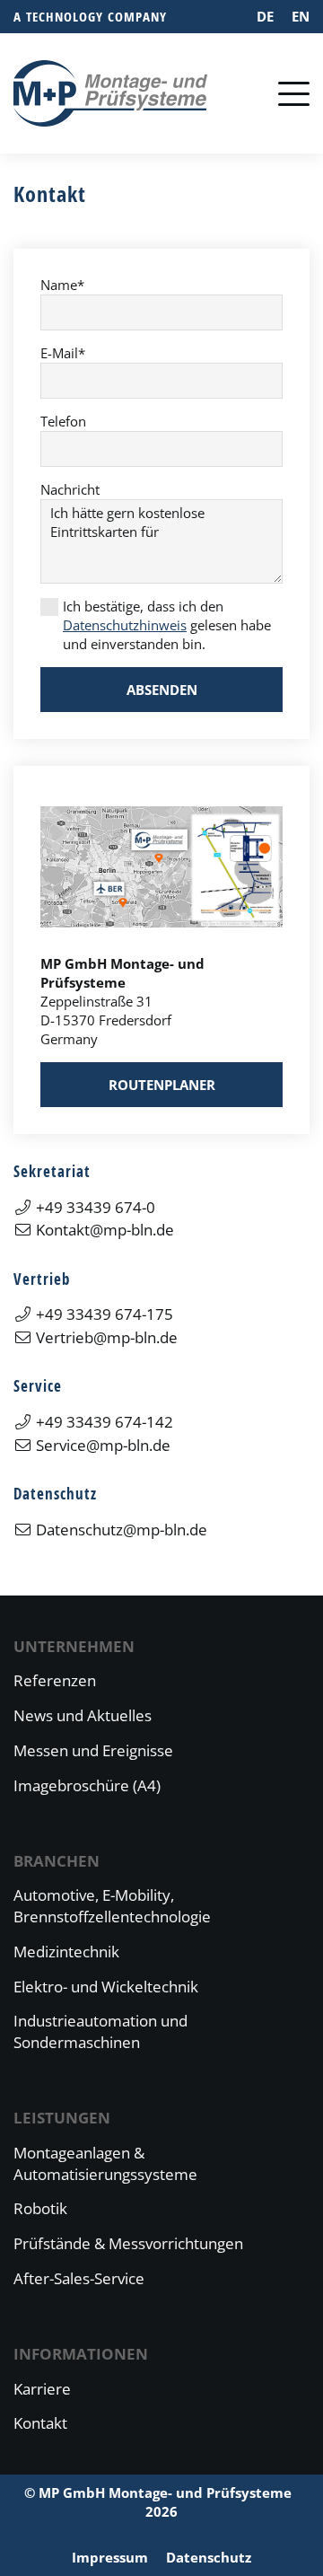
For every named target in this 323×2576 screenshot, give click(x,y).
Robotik (40, 2208)
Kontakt (40, 2423)
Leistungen (62, 2118)
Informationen (81, 2354)
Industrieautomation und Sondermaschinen (100, 2031)
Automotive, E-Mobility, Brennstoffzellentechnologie (112, 1906)
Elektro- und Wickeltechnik (106, 1987)
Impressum (110, 2557)
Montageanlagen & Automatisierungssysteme (105, 2163)
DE (265, 16)
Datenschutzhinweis (125, 625)
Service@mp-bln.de (103, 1445)
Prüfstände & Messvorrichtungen (128, 2243)
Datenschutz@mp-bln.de (122, 1530)
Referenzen (55, 1680)
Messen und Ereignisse (93, 1750)
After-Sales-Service (79, 2278)
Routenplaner (162, 1085)
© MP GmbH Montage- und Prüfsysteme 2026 (161, 2502)
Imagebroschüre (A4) (87, 1785)
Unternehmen (74, 1646)
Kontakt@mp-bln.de (105, 1230)
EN (301, 16)
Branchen (57, 1861)
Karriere (42, 2389)
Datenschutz (209, 2557)
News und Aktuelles (83, 1715)
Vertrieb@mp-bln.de (107, 1337)
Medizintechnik (66, 1952)
